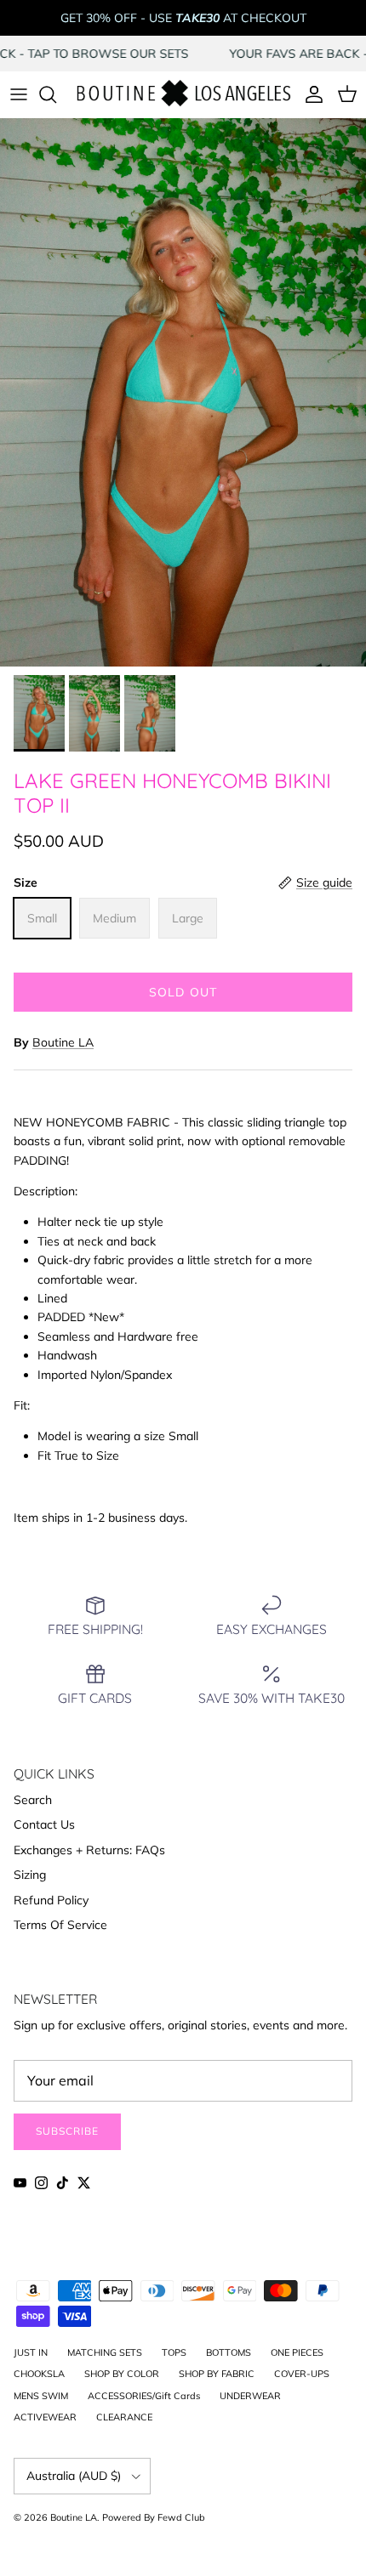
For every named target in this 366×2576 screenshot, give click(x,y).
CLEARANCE (124, 2417)
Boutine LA (63, 1042)
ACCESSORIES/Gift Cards (144, 2396)
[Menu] (19, 94)
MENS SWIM (41, 2396)
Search (33, 1800)
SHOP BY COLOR (122, 2374)
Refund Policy (51, 1900)
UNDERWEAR (250, 2396)
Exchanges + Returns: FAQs (89, 1850)
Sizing (30, 1875)
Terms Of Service (60, 1925)
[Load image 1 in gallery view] (183, 392)
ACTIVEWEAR (45, 2417)
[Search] (56, 94)
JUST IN (31, 2352)
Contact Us (44, 1824)
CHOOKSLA (39, 2374)
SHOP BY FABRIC (217, 2374)
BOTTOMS (229, 2352)
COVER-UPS (302, 2374)
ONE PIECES (297, 2352)
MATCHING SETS (105, 2352)
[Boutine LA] (183, 94)
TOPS (174, 2352)
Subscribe (67, 2131)
